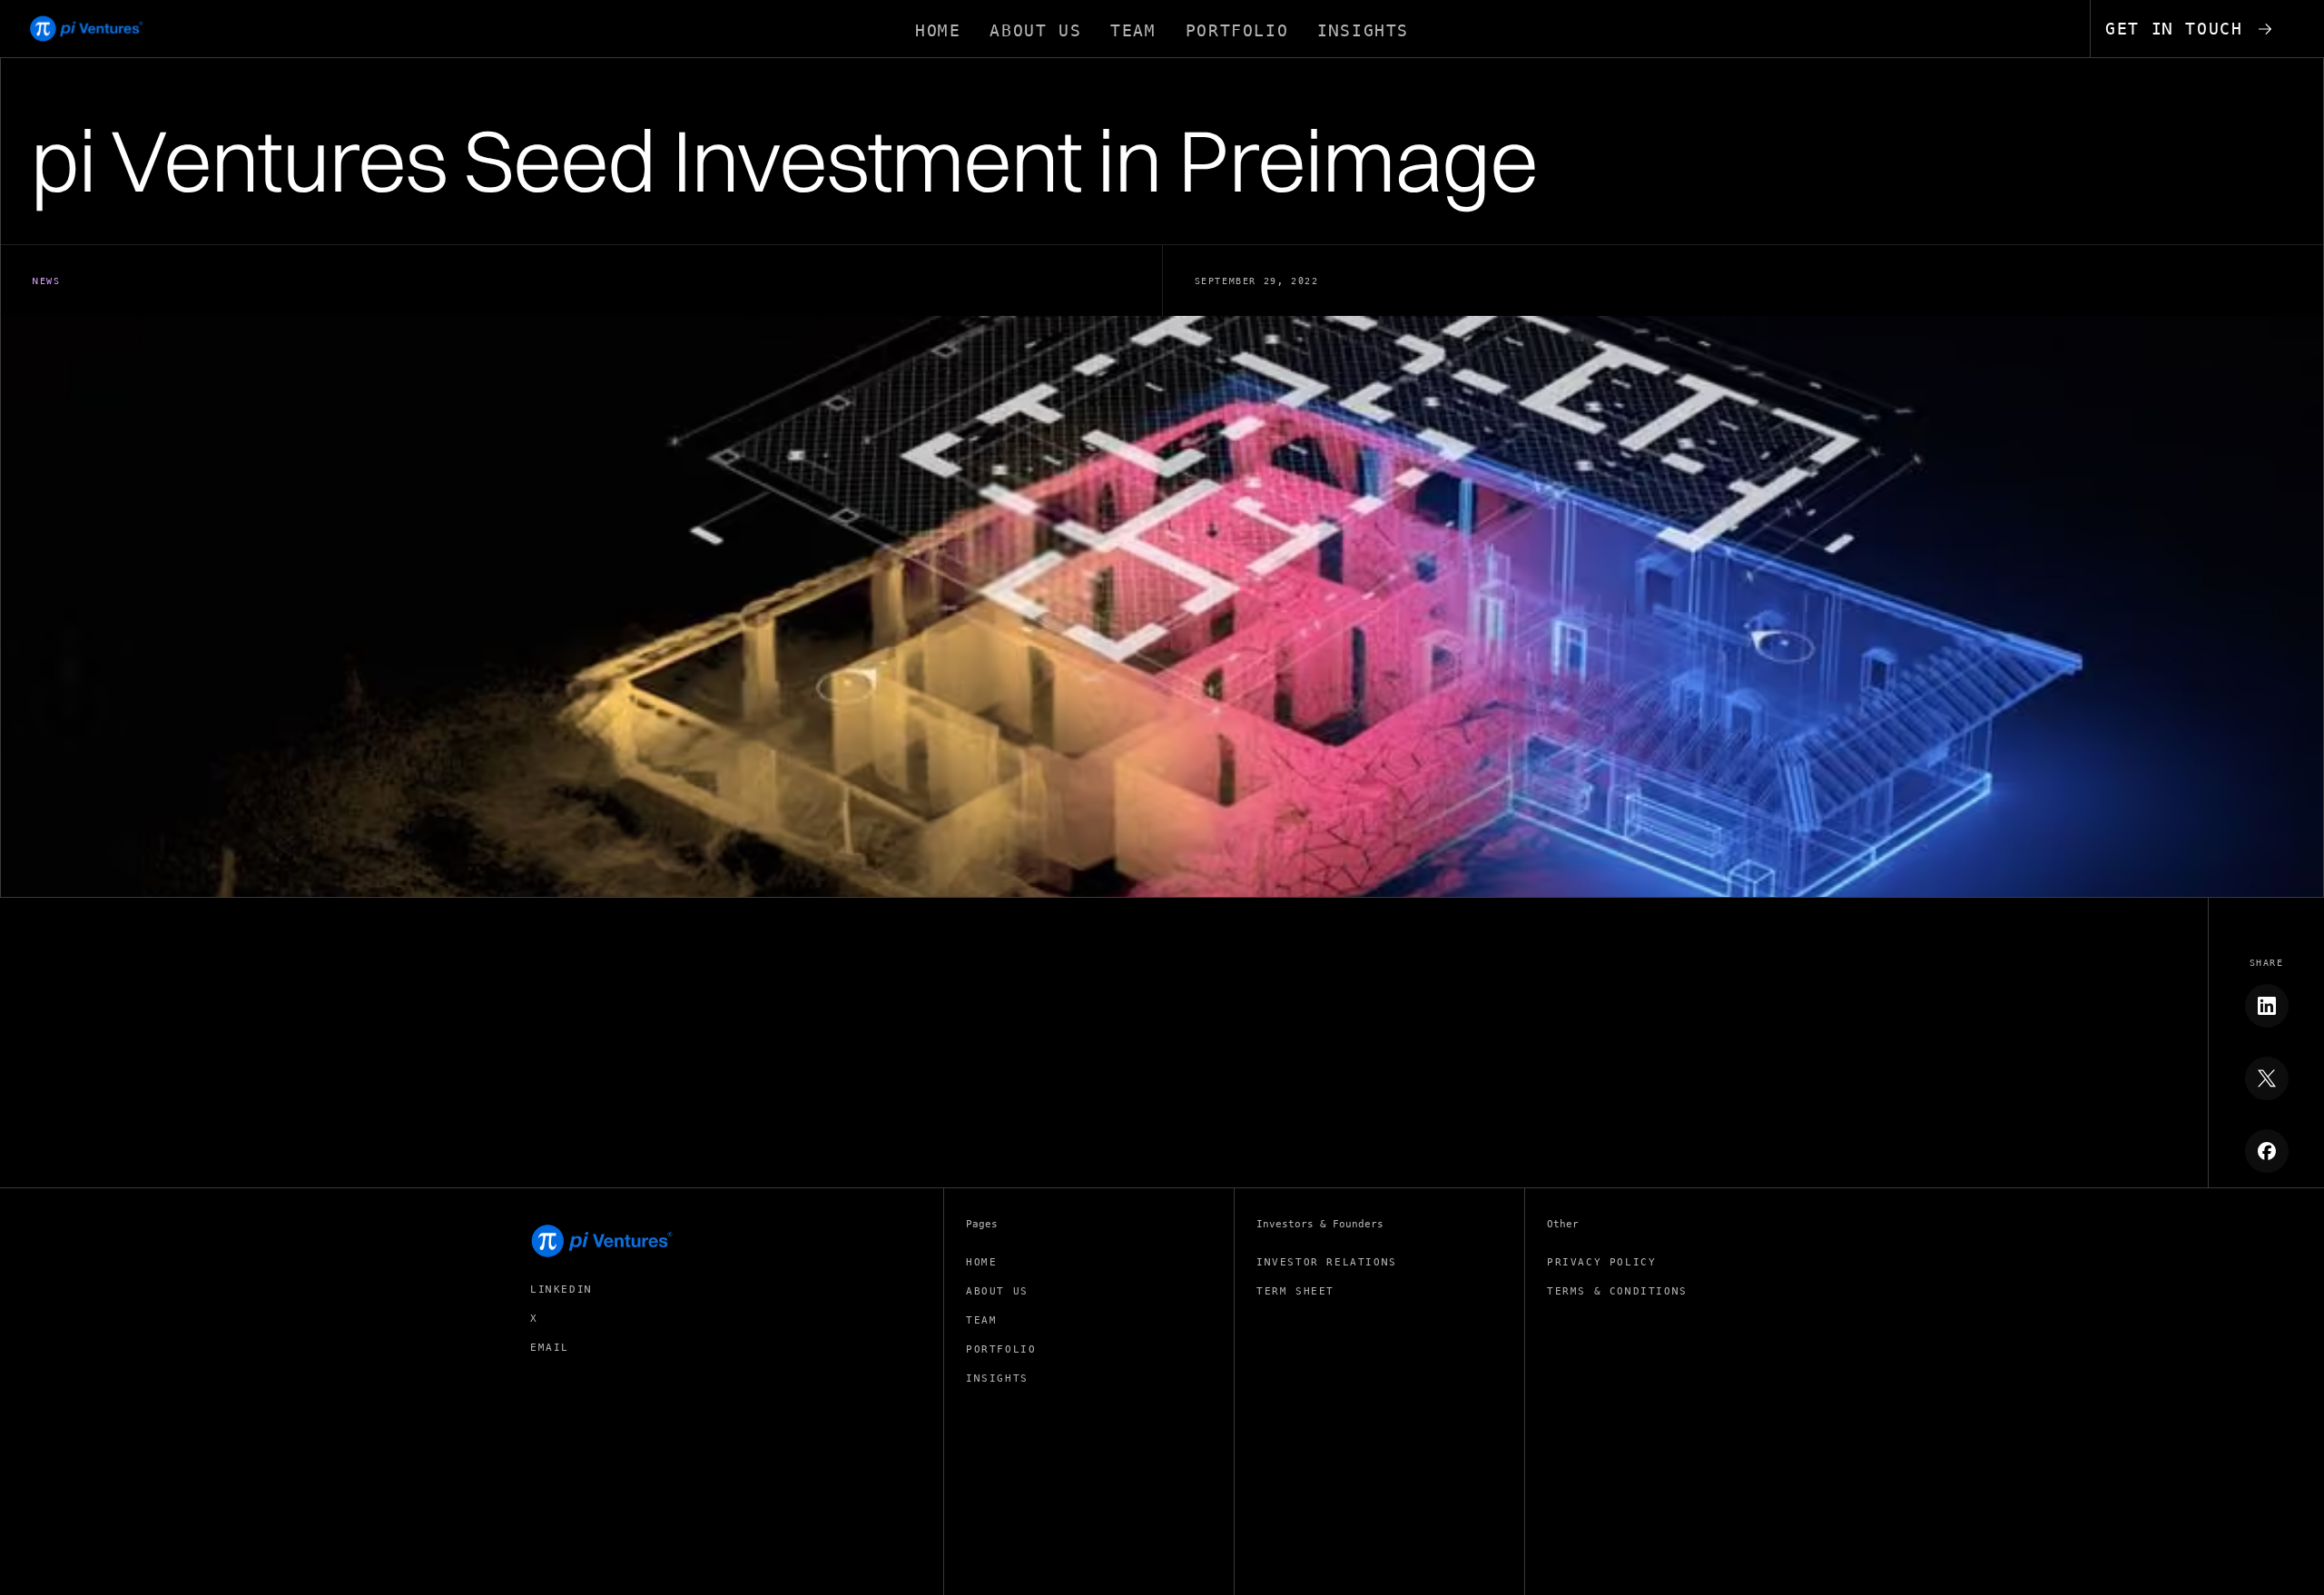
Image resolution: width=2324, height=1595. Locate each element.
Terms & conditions (1617, 1291)
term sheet (1295, 1291)
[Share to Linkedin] (2267, 1006)
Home (981, 1262)
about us (997, 1291)
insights (997, 1378)
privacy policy (1601, 1262)
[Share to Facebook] (2267, 1151)
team (981, 1320)
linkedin (561, 1290)
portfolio (1001, 1349)
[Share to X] (2267, 1078)
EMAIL (550, 1348)
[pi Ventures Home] (603, 1241)
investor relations (1327, 1262)
